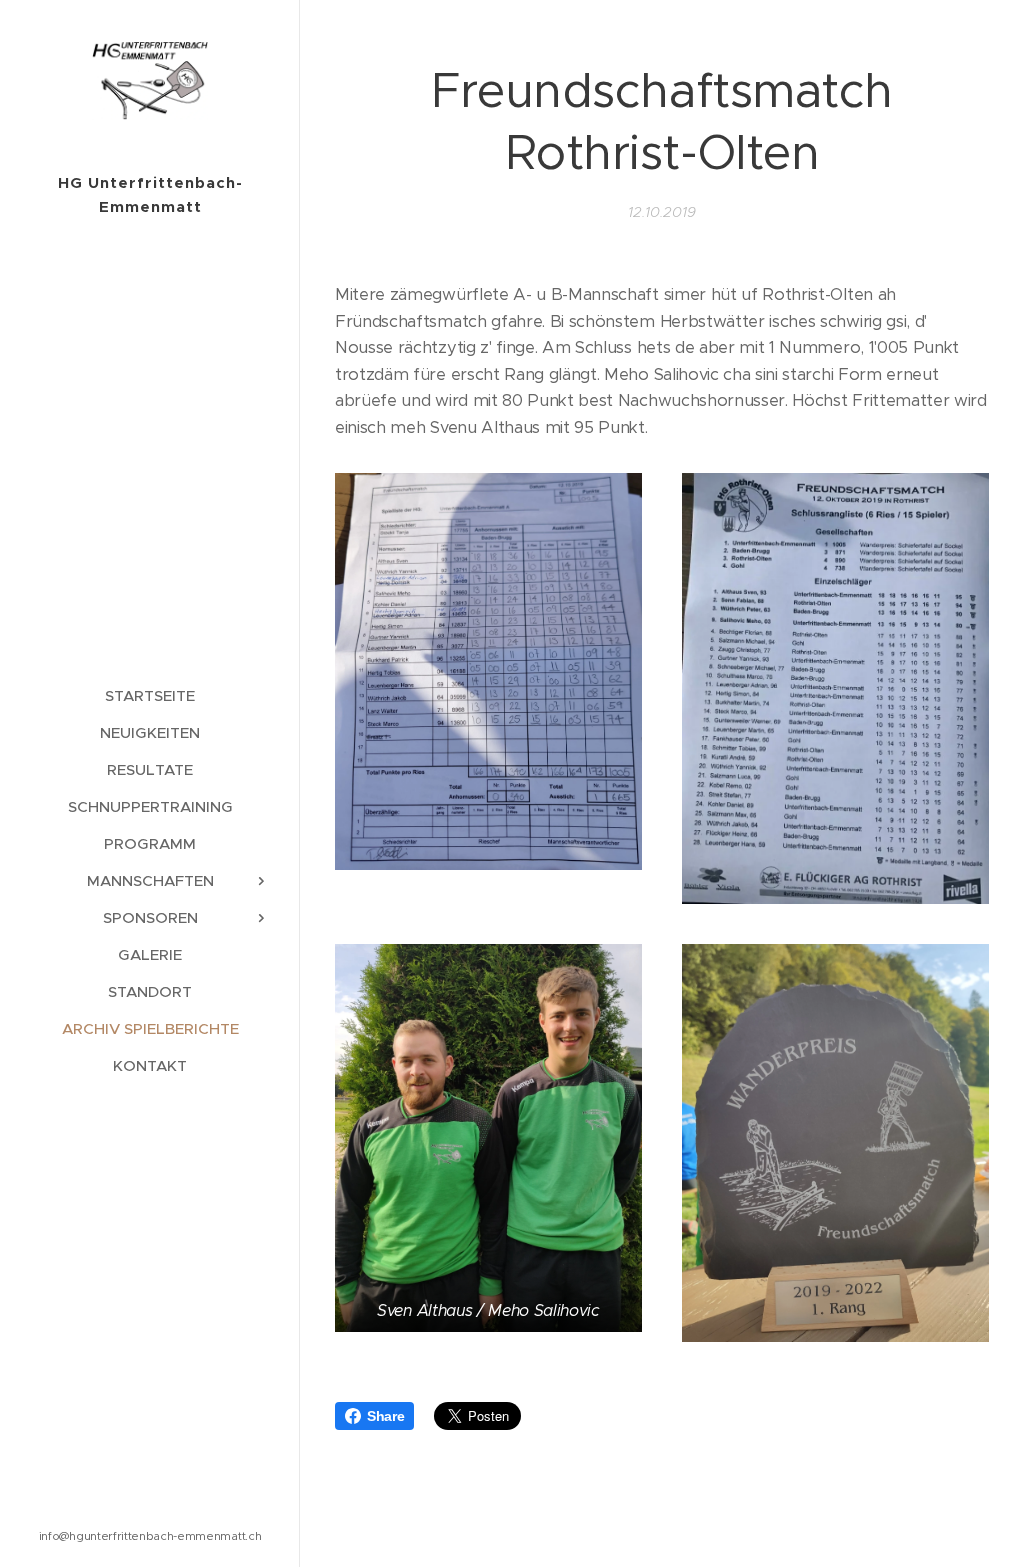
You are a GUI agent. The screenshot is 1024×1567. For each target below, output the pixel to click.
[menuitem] (150, 695)
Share (385, 1416)
